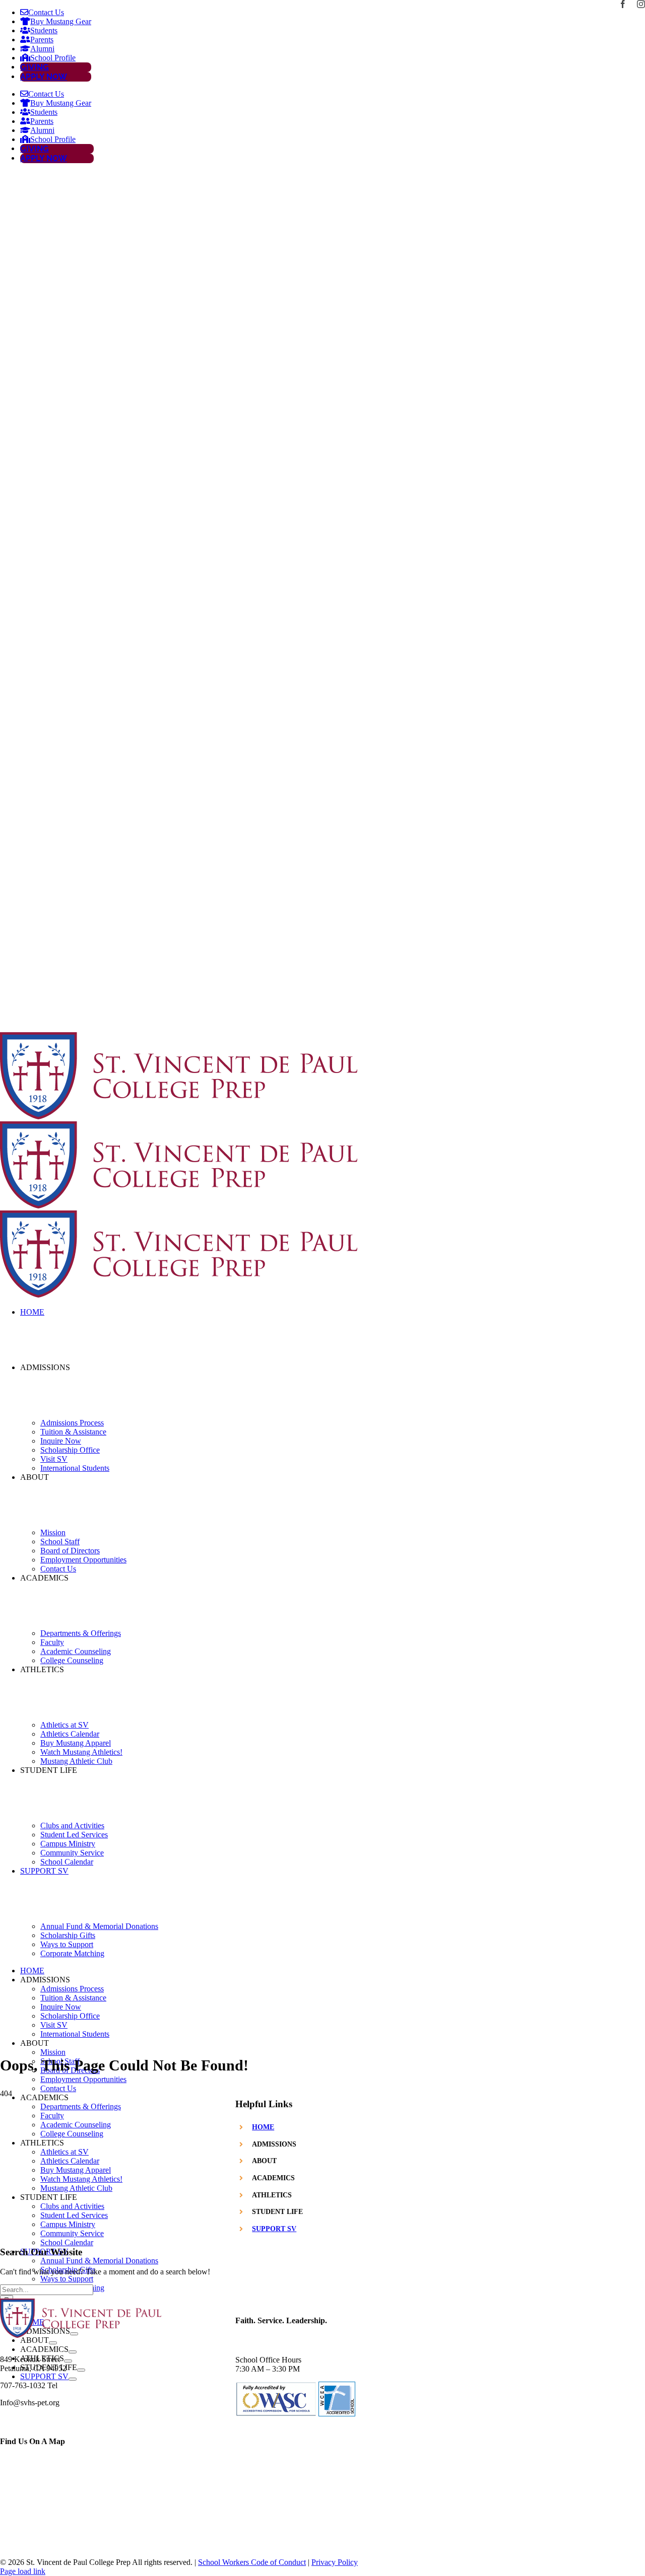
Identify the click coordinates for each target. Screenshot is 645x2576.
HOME (263, 2127)
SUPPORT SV (274, 2229)
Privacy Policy (335, 2562)
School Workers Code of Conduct (252, 2562)
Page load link (23, 2571)
